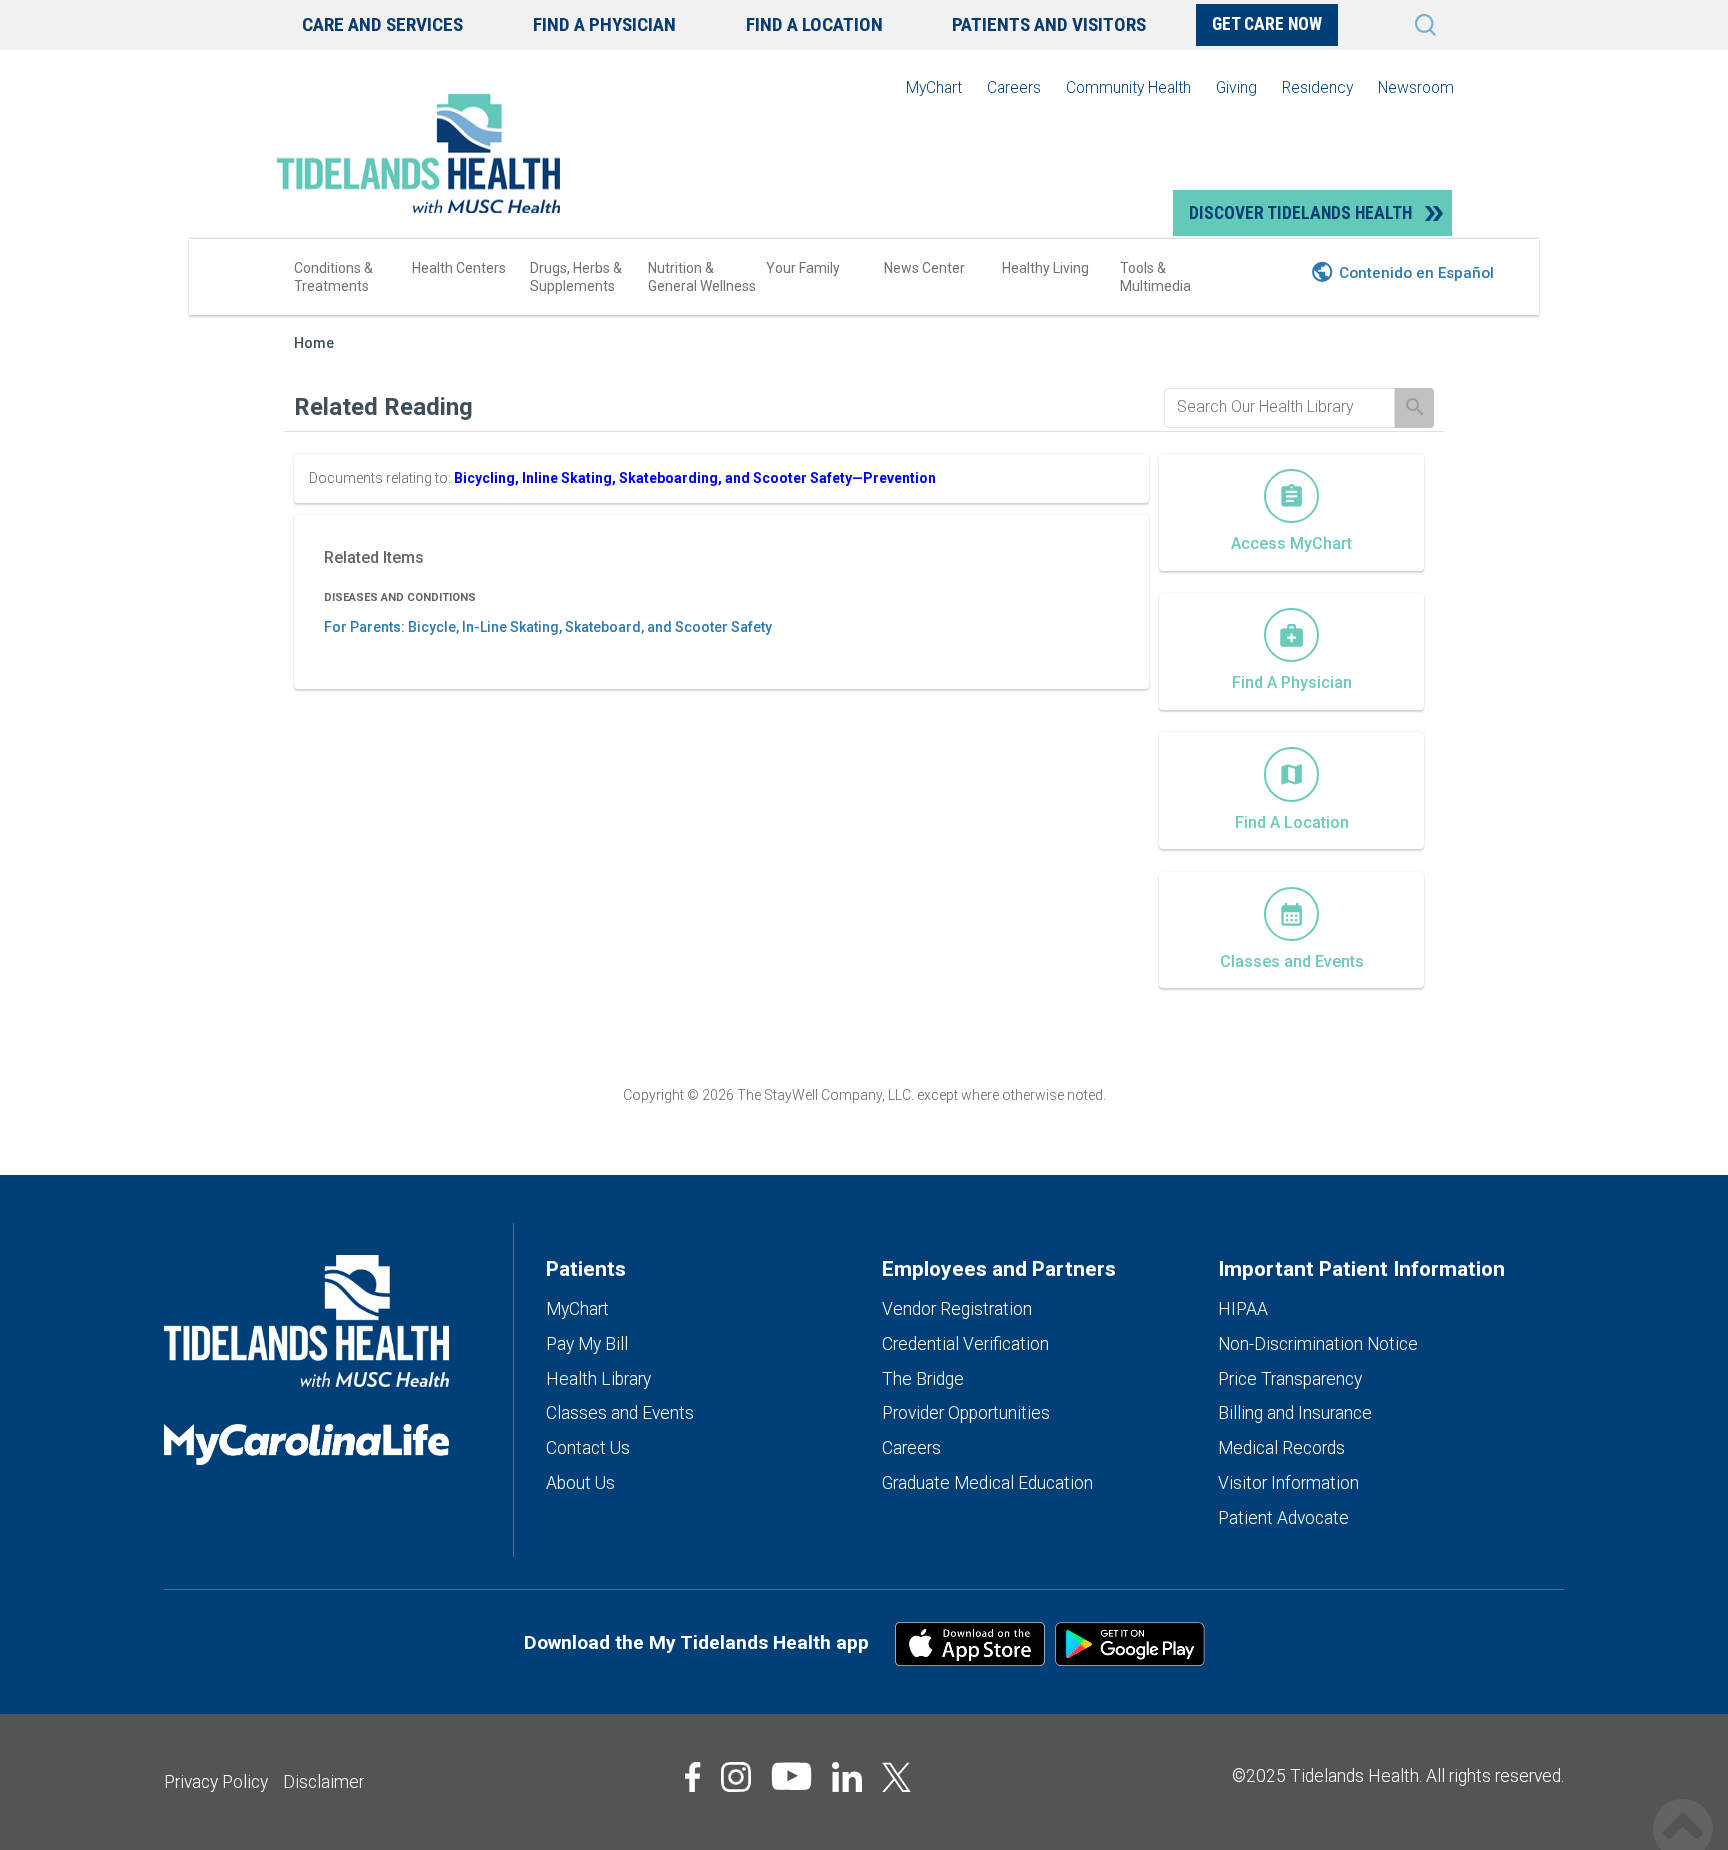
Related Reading (383, 407)
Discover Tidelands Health (1300, 213)
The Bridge (923, 1379)
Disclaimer (323, 1782)
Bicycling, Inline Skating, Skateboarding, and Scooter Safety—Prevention (695, 478)
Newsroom (1416, 87)
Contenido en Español (1416, 273)
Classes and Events (620, 1413)
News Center (924, 268)
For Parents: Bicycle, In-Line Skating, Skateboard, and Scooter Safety (548, 627)
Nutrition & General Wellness (702, 277)
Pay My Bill (587, 1344)
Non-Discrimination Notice (1318, 1344)
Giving (1236, 87)
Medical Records (1281, 1448)
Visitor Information (1288, 1483)
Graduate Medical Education (987, 1483)
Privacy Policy (216, 1782)
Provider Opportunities (966, 1413)
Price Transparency (1290, 1379)
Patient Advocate (1283, 1518)
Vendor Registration (957, 1309)
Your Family (803, 268)
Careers (1014, 87)
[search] (1279, 407)
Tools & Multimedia (1155, 277)
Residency (1317, 87)
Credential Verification (965, 1344)
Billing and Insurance (1295, 1413)
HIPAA (1243, 1309)
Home (314, 343)
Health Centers (459, 268)
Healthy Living (1045, 268)
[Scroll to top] (1683, 1807)
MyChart (934, 87)
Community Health (1128, 87)
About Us (580, 1483)
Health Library (598, 1379)
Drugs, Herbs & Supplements (576, 277)
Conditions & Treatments (333, 277)
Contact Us (588, 1448)
